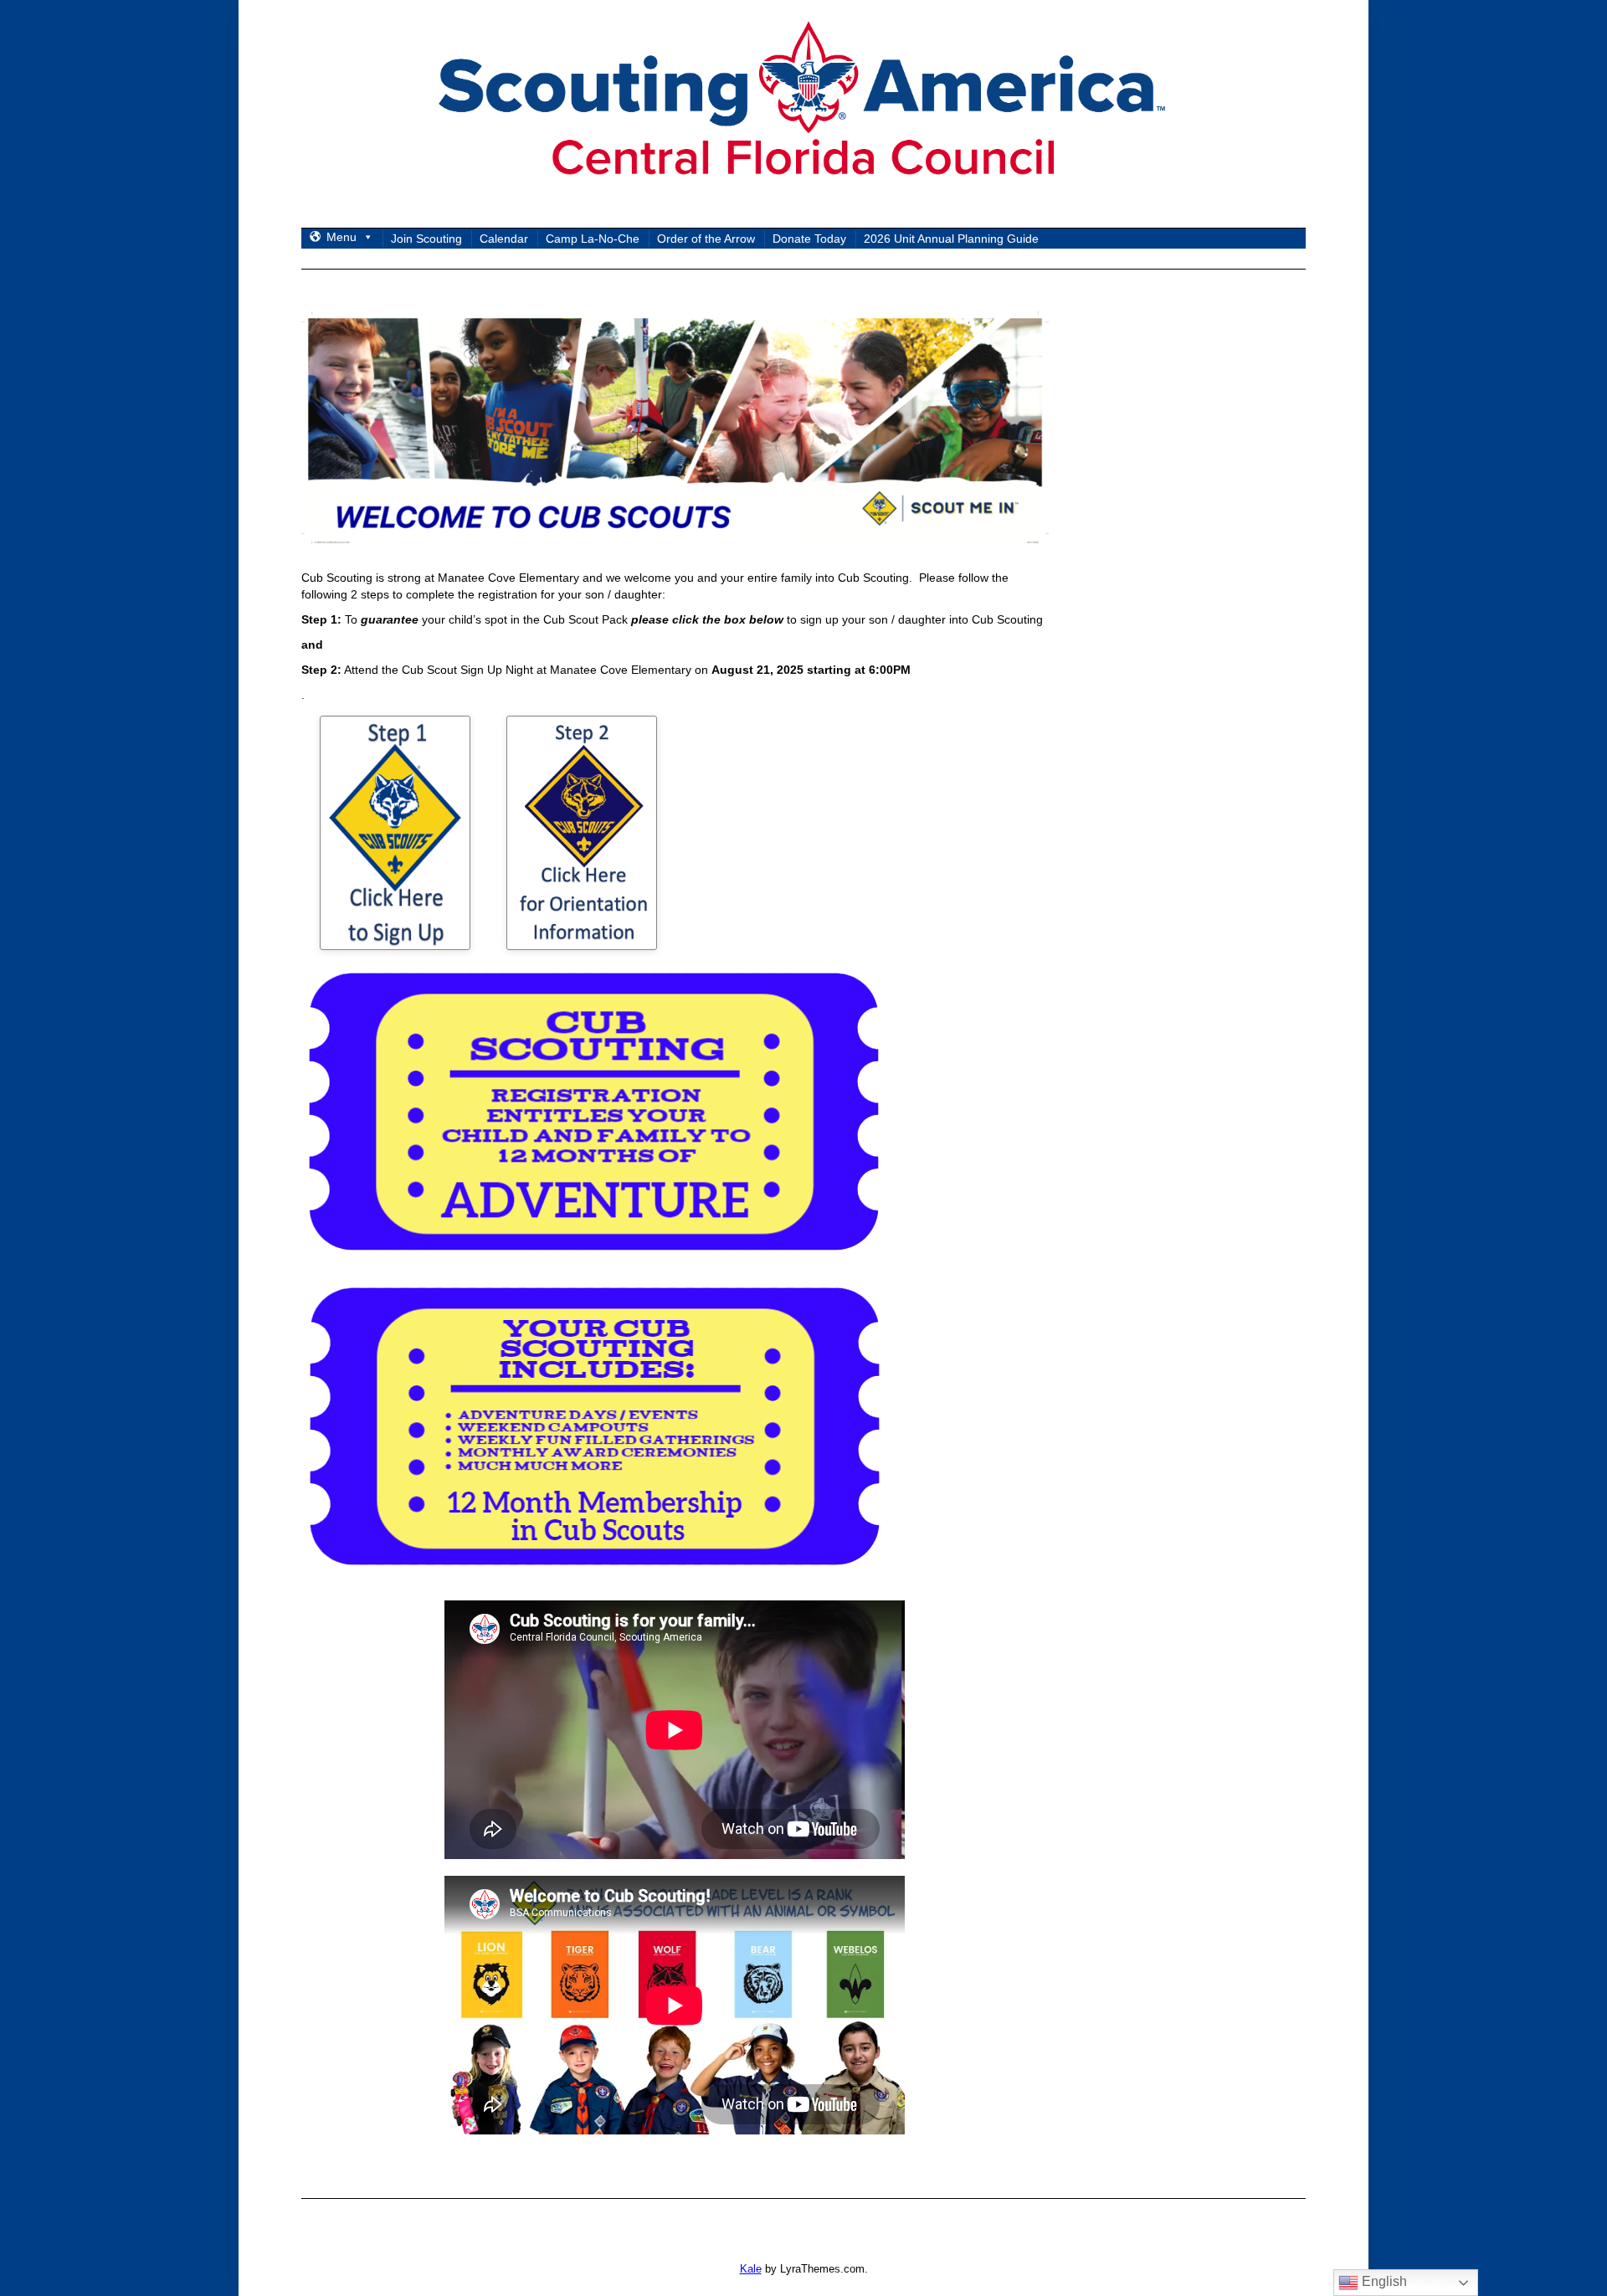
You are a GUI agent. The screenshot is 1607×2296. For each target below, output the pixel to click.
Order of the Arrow (706, 239)
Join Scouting (426, 239)
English (1383, 2281)
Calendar (504, 239)
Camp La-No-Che (593, 239)
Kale (751, 2269)
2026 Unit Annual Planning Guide (951, 239)
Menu (341, 237)
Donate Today (809, 239)
